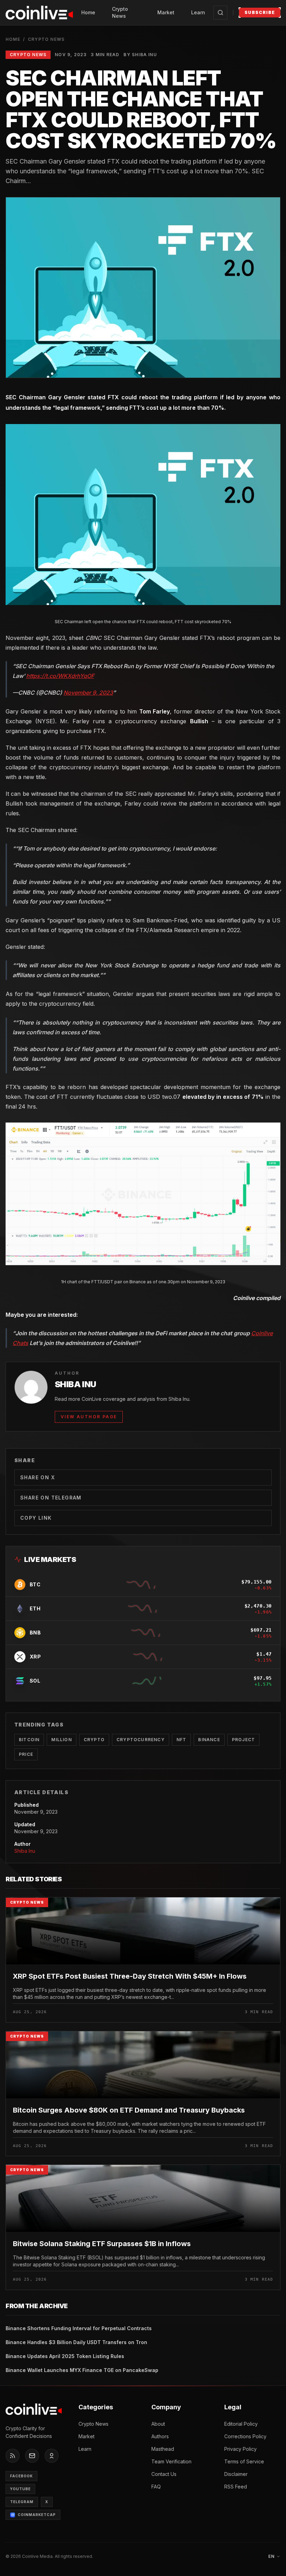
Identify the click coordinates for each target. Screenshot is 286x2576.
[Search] (220, 13)
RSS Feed (236, 2487)
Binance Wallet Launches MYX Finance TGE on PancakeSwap (82, 2370)
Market (166, 12)
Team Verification (171, 2461)
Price (26, 1754)
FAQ (156, 2487)
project (243, 1740)
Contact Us (164, 2474)
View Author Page (89, 1417)
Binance (209, 1740)
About (158, 2424)
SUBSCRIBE (260, 12)
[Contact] (32, 2456)
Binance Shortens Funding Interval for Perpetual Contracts (79, 2328)
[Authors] (52, 2456)
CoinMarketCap (37, 2515)
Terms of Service (244, 2461)
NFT (182, 1740)
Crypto (94, 1740)
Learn (198, 12)
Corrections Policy (245, 2436)
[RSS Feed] (13, 2456)
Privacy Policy (240, 2449)
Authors (160, 2436)
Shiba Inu (25, 1851)
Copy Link (36, 1518)
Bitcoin (29, 1740)
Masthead (163, 2449)
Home (88, 12)
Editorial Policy (241, 2424)
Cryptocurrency (141, 1740)
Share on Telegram (51, 1498)
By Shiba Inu (140, 55)
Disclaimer (236, 2474)
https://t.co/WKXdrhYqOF (60, 676)
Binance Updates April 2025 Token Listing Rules (65, 2356)
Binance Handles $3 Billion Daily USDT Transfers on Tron (76, 2342)
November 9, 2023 (88, 693)
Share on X (37, 1477)
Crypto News (120, 12)
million (61, 1740)
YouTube (20, 2489)
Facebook (21, 2476)
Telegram (22, 2502)
